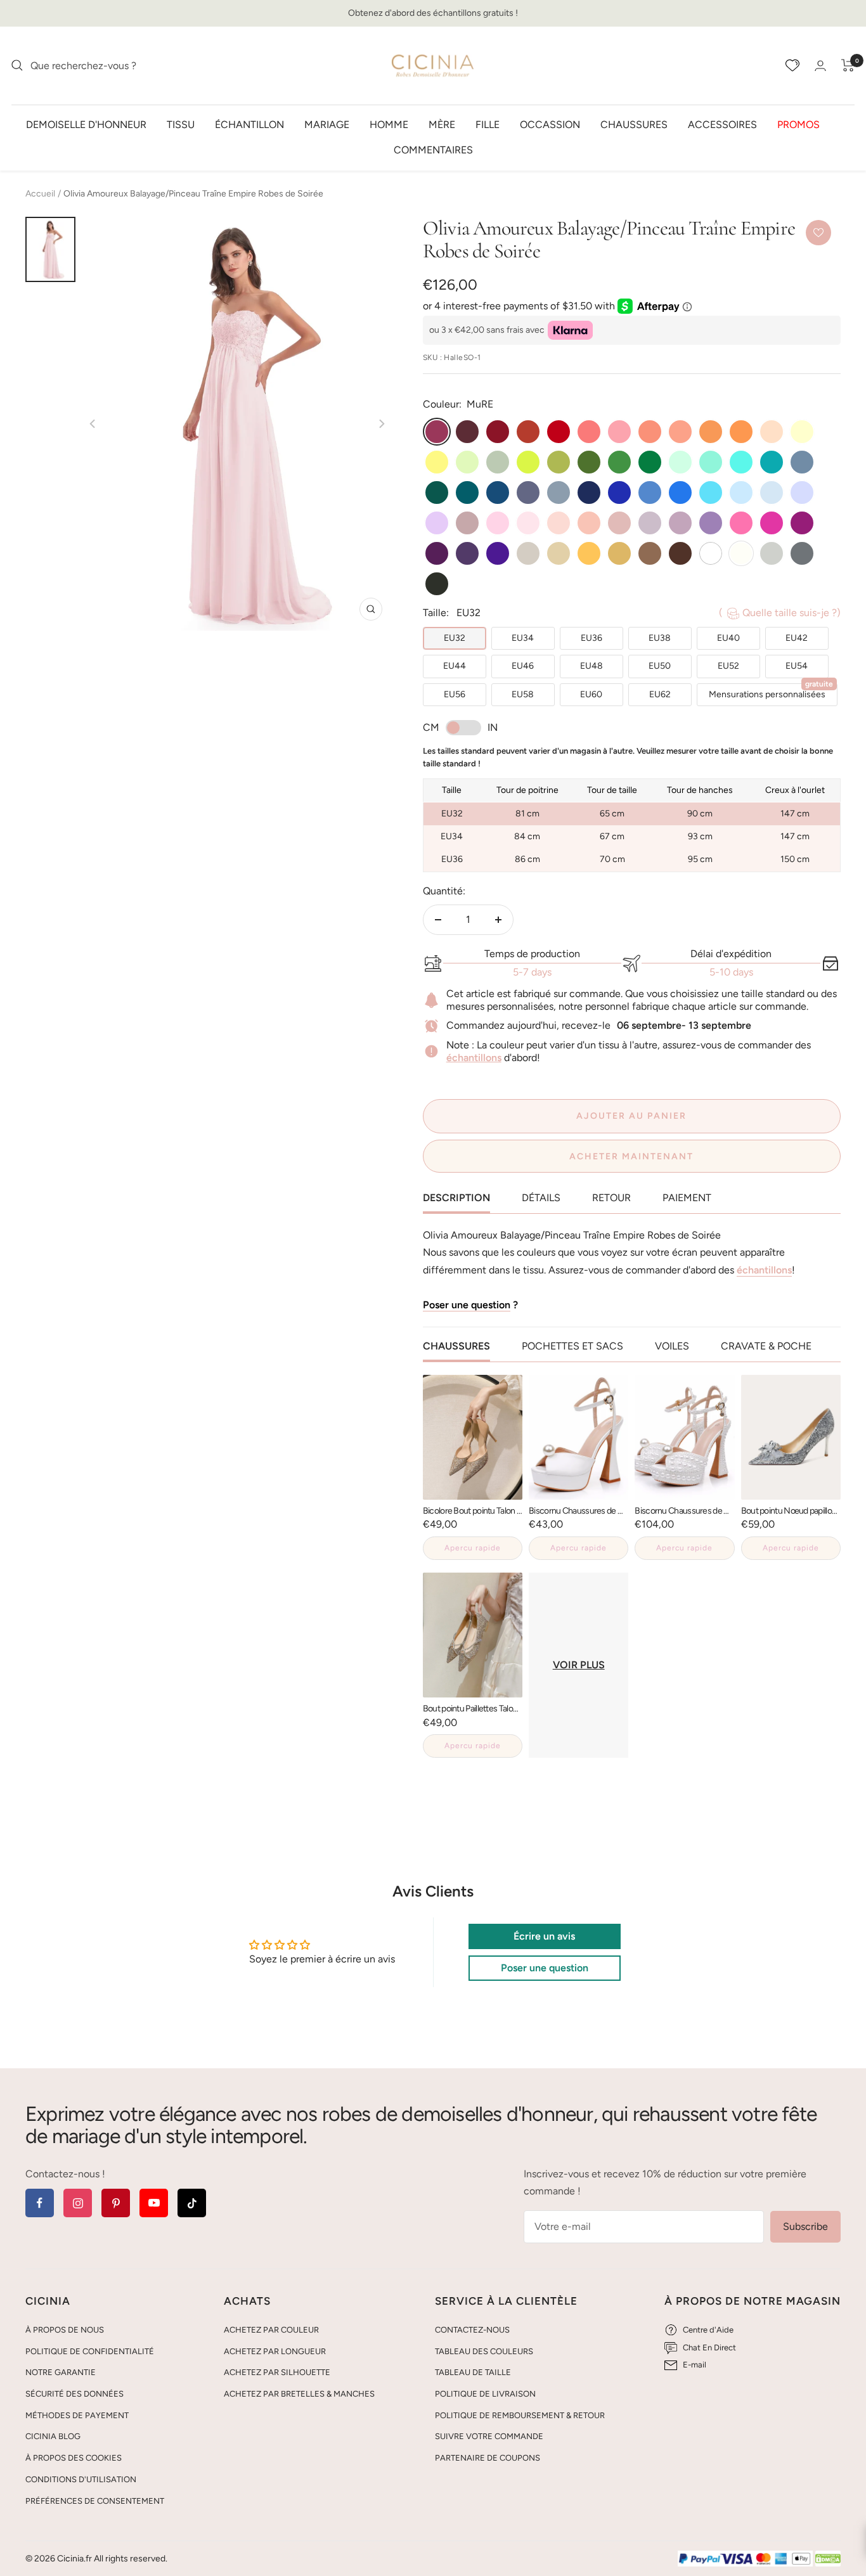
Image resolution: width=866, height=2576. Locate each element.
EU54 (797, 666)
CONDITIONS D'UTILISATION (81, 2479)
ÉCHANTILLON (249, 124)
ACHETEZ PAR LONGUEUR (275, 2351)
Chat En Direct (709, 2347)
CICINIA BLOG (53, 2436)
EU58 (523, 694)
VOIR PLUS (579, 1665)
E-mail (695, 2365)
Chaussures (634, 124)
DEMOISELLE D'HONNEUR (86, 124)
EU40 (728, 638)
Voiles (672, 1346)
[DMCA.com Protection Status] (828, 2559)
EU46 (523, 666)
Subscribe (805, 2226)
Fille (488, 124)
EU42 (797, 638)
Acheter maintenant (631, 1156)
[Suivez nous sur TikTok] (192, 2203)
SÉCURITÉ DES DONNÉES (74, 2394)
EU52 (728, 666)
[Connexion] (820, 66)
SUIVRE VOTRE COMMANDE (489, 2436)
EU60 (591, 694)
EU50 (660, 666)
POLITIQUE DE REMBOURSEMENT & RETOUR (520, 2415)
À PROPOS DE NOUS (65, 2330)
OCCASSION (550, 124)
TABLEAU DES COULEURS (484, 2351)
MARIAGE (327, 124)
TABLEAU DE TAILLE (473, 2372)
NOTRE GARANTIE (61, 2372)
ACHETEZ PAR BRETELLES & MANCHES (299, 2394)
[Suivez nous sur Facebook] (40, 2203)
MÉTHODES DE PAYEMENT (77, 2415)
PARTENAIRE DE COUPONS (488, 2458)
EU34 (523, 638)
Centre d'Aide (708, 2330)
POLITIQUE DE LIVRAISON (485, 2394)
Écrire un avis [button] (544, 1936)
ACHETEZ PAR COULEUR (271, 2330)
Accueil (40, 194)
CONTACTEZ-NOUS (472, 2330)
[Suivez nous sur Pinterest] (116, 2203)
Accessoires (722, 124)
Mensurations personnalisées (771, 692)
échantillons (474, 1058)
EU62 (660, 694)
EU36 (591, 638)
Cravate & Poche (766, 1346)
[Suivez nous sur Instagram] (78, 2203)
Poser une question (467, 1305)
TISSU (181, 124)
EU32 (455, 638)
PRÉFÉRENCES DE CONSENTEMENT (95, 2501)
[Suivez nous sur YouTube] (154, 2203)
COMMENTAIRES (433, 149)
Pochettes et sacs (572, 1346)
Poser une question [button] (545, 1968)
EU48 (591, 666)
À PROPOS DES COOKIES (74, 2458)
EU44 (455, 666)
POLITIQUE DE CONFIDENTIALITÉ (90, 2351)
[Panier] (848, 65)
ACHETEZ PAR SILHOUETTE (277, 2372)
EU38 (660, 638)
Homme (389, 124)
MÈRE (442, 124)
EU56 (455, 694)
